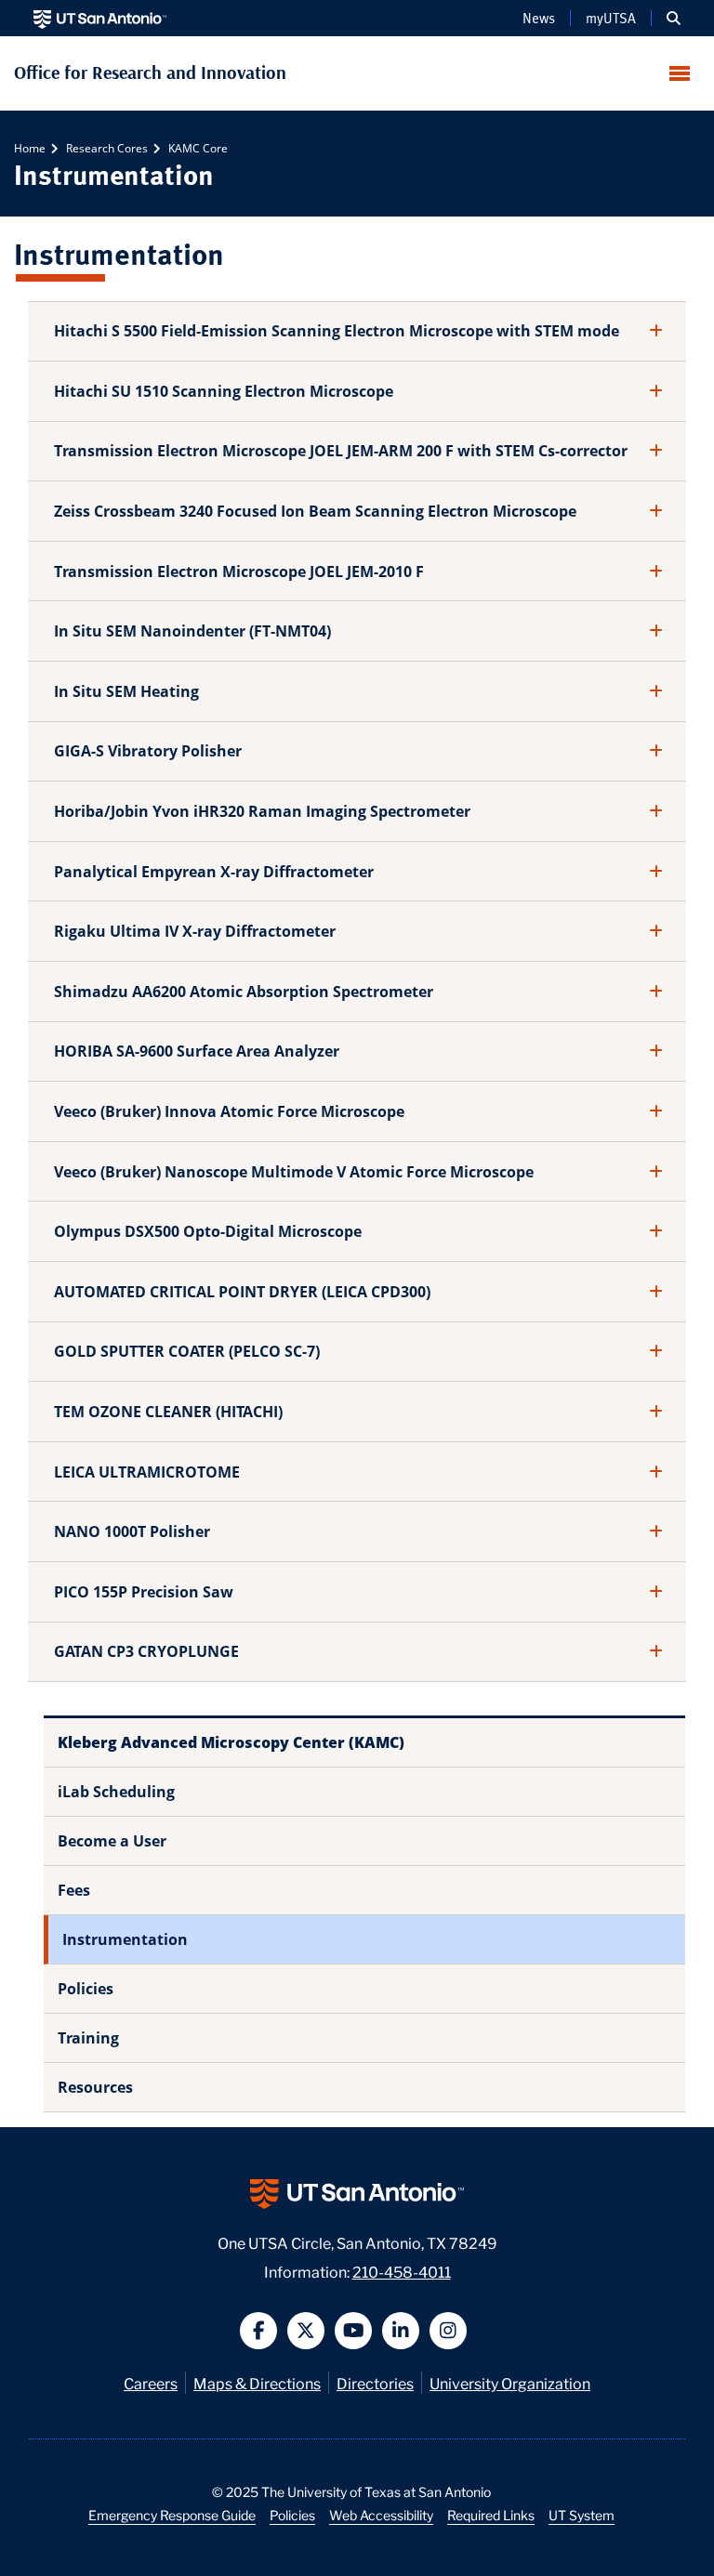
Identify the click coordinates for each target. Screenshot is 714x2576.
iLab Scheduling (116, 1792)
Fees (74, 1890)
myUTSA (611, 18)
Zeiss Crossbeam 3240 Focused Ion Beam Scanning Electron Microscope (315, 511)
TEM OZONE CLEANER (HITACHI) (168, 1412)
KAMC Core (197, 148)
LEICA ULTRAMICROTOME (147, 1472)
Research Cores (106, 148)
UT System (582, 2515)
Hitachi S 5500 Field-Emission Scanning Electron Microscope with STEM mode (337, 331)
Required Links (491, 2515)
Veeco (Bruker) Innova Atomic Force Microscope (229, 1111)
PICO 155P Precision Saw (144, 1592)
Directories (375, 2382)
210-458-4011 (402, 2271)
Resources (95, 2087)
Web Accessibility (381, 2515)
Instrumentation (125, 1939)
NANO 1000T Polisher (132, 1531)
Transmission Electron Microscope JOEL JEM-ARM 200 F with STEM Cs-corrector (341, 451)
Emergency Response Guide (172, 2515)
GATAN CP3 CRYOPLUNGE (146, 1651)
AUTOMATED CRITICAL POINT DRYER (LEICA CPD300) (242, 1292)
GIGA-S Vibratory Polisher (148, 751)
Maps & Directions (257, 2382)
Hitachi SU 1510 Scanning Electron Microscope (224, 391)
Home (30, 148)
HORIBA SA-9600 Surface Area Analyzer (197, 1051)
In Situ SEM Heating (126, 691)
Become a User (112, 1841)
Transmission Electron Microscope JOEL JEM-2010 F (239, 572)
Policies (86, 1989)
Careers (151, 2382)
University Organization (510, 2382)
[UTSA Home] (100, 18)
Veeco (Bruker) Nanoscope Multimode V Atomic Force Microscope (294, 1172)
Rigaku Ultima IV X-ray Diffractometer (195, 931)
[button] (674, 18)
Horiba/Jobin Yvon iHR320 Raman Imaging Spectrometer (262, 811)
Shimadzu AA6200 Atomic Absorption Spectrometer (244, 992)
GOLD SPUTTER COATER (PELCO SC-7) (187, 1351)
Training (88, 2038)
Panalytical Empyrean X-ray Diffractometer (214, 872)
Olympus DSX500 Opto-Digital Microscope (208, 1231)
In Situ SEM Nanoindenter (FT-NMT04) (192, 631)
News (539, 18)
